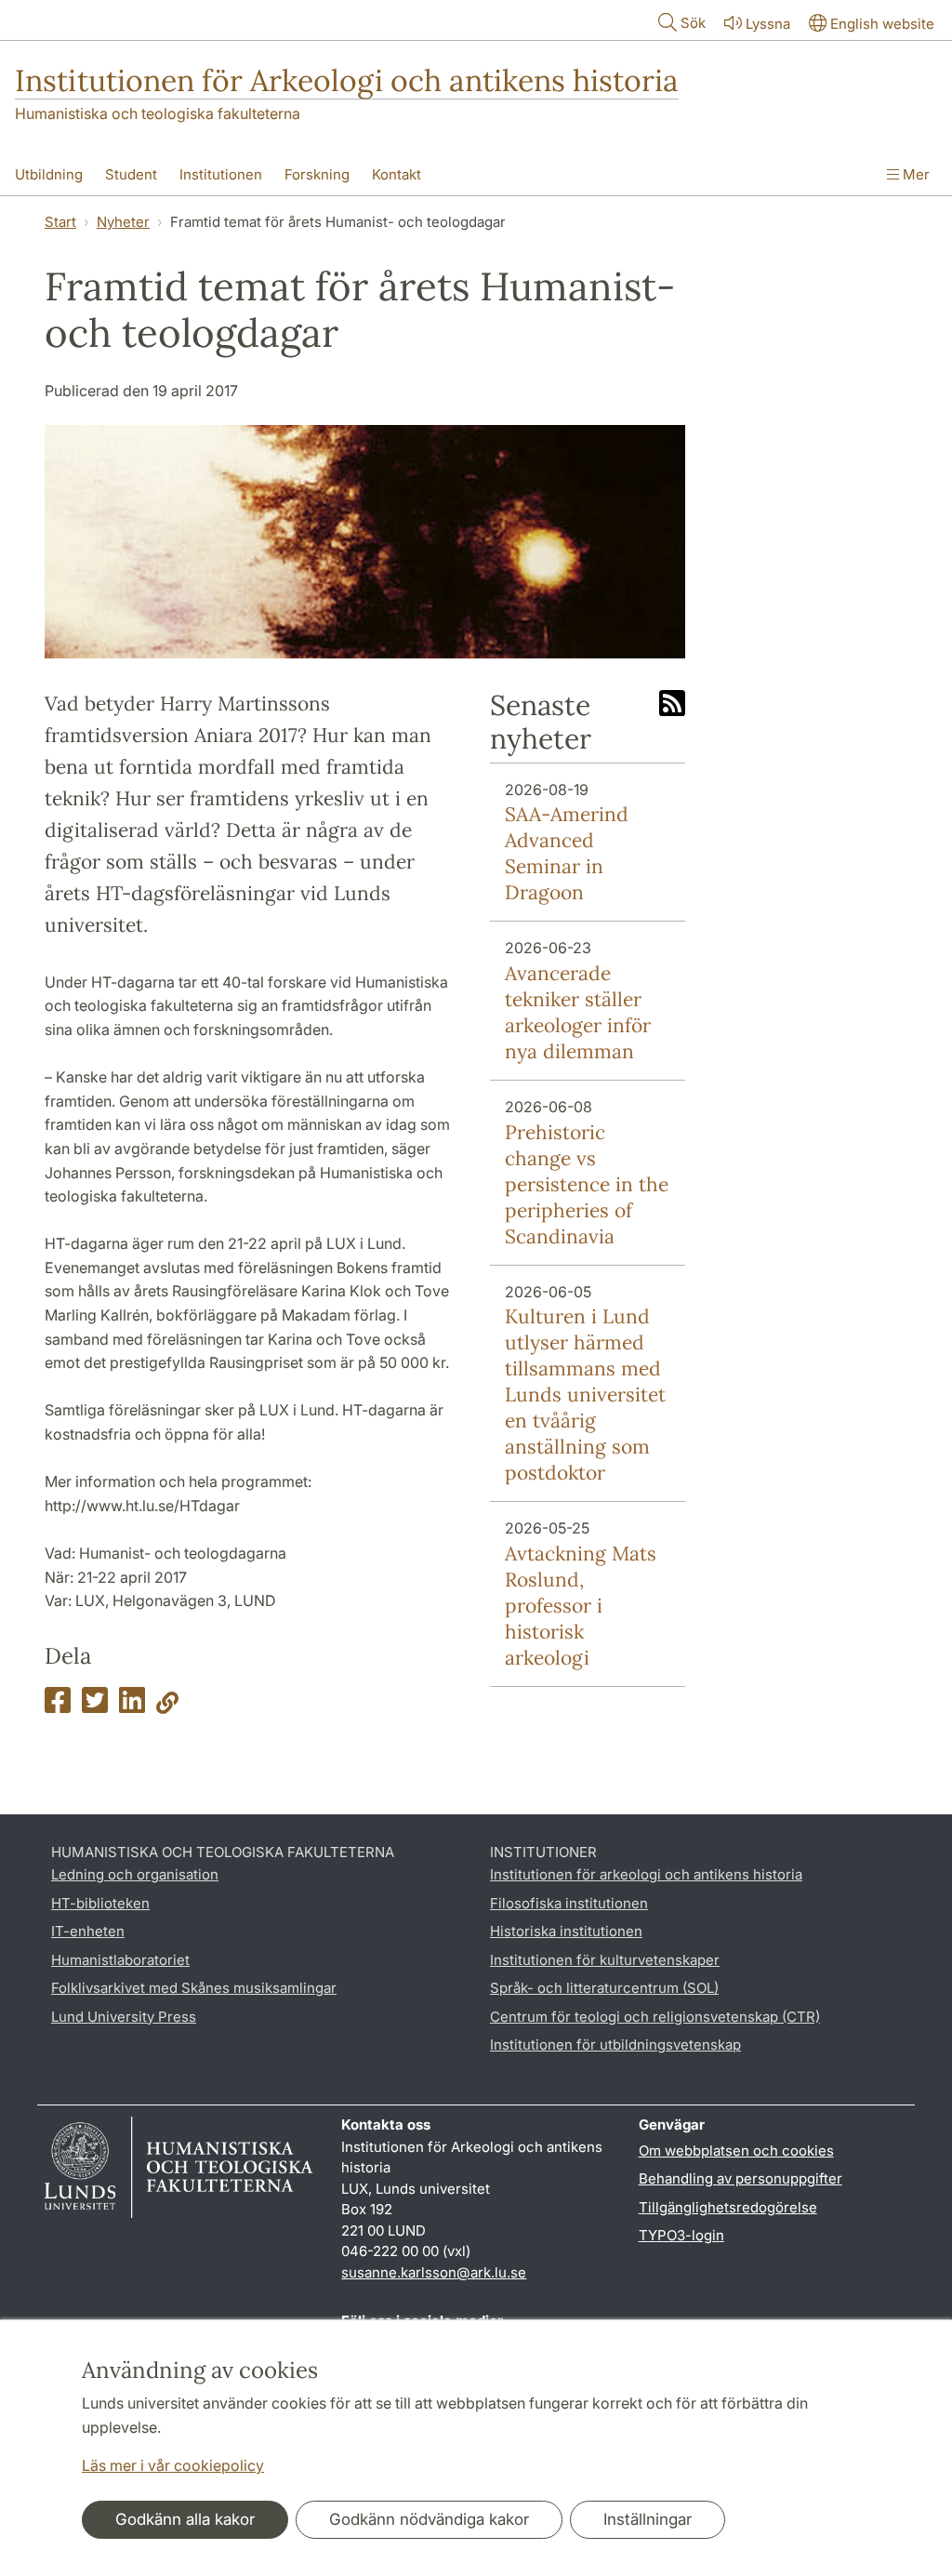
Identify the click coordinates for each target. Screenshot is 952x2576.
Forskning (317, 174)
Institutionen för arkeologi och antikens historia (646, 1874)
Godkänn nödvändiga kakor (429, 2519)
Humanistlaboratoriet (120, 1960)
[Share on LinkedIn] (132, 1706)
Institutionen (221, 174)
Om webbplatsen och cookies (736, 2151)
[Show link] (167, 1706)
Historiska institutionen (566, 1931)
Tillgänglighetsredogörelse (728, 2207)
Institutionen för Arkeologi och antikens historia (347, 80)
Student (131, 174)
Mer (914, 174)
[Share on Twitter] (95, 1706)
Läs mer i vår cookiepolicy (173, 2465)
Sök (693, 23)
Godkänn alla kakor (185, 2519)
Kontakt (397, 174)
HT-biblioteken (100, 1903)
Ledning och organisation (135, 1874)
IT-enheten (88, 1931)
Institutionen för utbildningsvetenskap (615, 2045)
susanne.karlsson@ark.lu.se (434, 2272)
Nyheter (123, 222)
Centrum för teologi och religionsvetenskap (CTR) (655, 2017)
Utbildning (49, 174)
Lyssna (768, 24)
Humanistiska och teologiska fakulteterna (158, 113)
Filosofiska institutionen (569, 1903)
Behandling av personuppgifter (740, 2178)
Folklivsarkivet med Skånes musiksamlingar (194, 1988)
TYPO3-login (681, 2235)
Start (60, 222)
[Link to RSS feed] (672, 705)
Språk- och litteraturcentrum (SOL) (604, 1988)
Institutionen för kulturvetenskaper (605, 1960)
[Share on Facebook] (58, 1706)
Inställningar (648, 2519)
